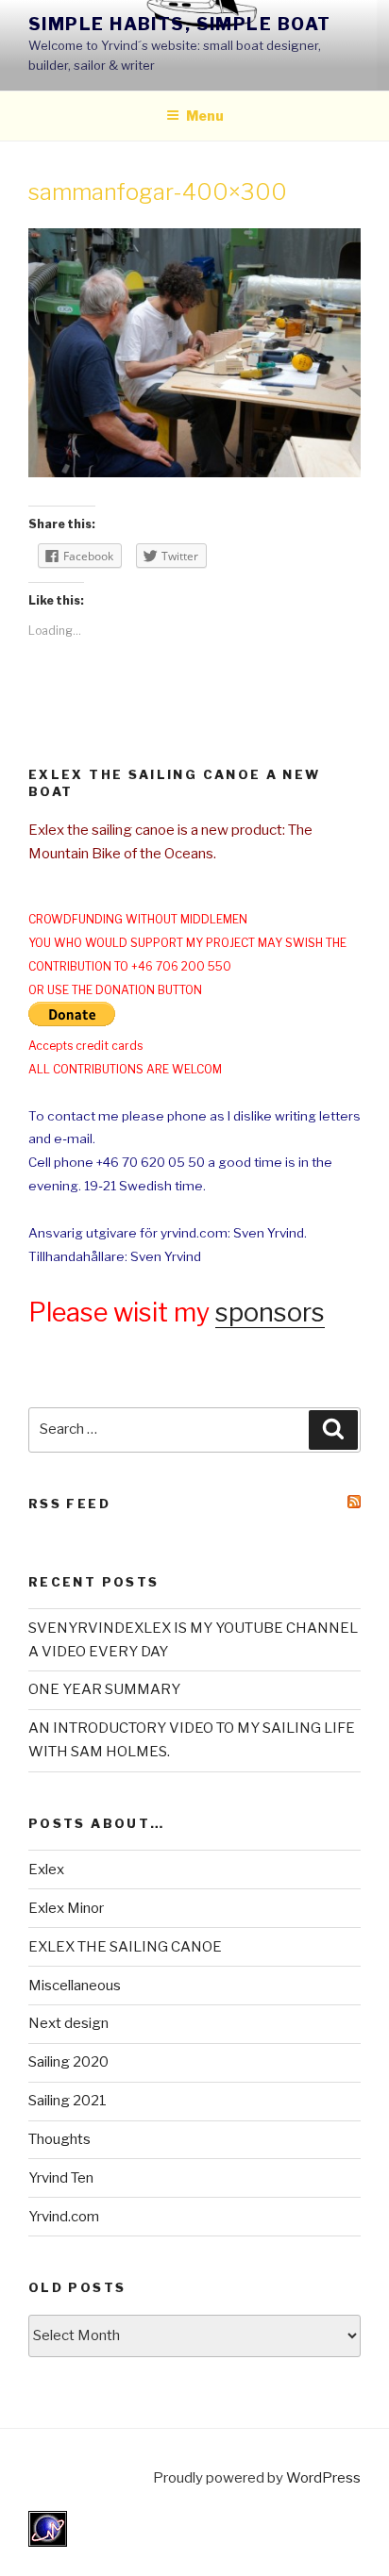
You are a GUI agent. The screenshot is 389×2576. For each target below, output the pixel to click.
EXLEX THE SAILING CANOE (125, 1947)
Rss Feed (69, 1504)
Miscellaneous (75, 1986)
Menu (205, 116)
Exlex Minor (66, 1908)
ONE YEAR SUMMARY (104, 1689)
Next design (68, 2023)
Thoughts (59, 2139)
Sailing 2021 (68, 2101)
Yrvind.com (64, 2217)
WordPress (323, 2478)
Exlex (46, 1870)
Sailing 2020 (68, 2062)
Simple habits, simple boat (179, 24)
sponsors (270, 1313)
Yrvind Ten (61, 2178)
